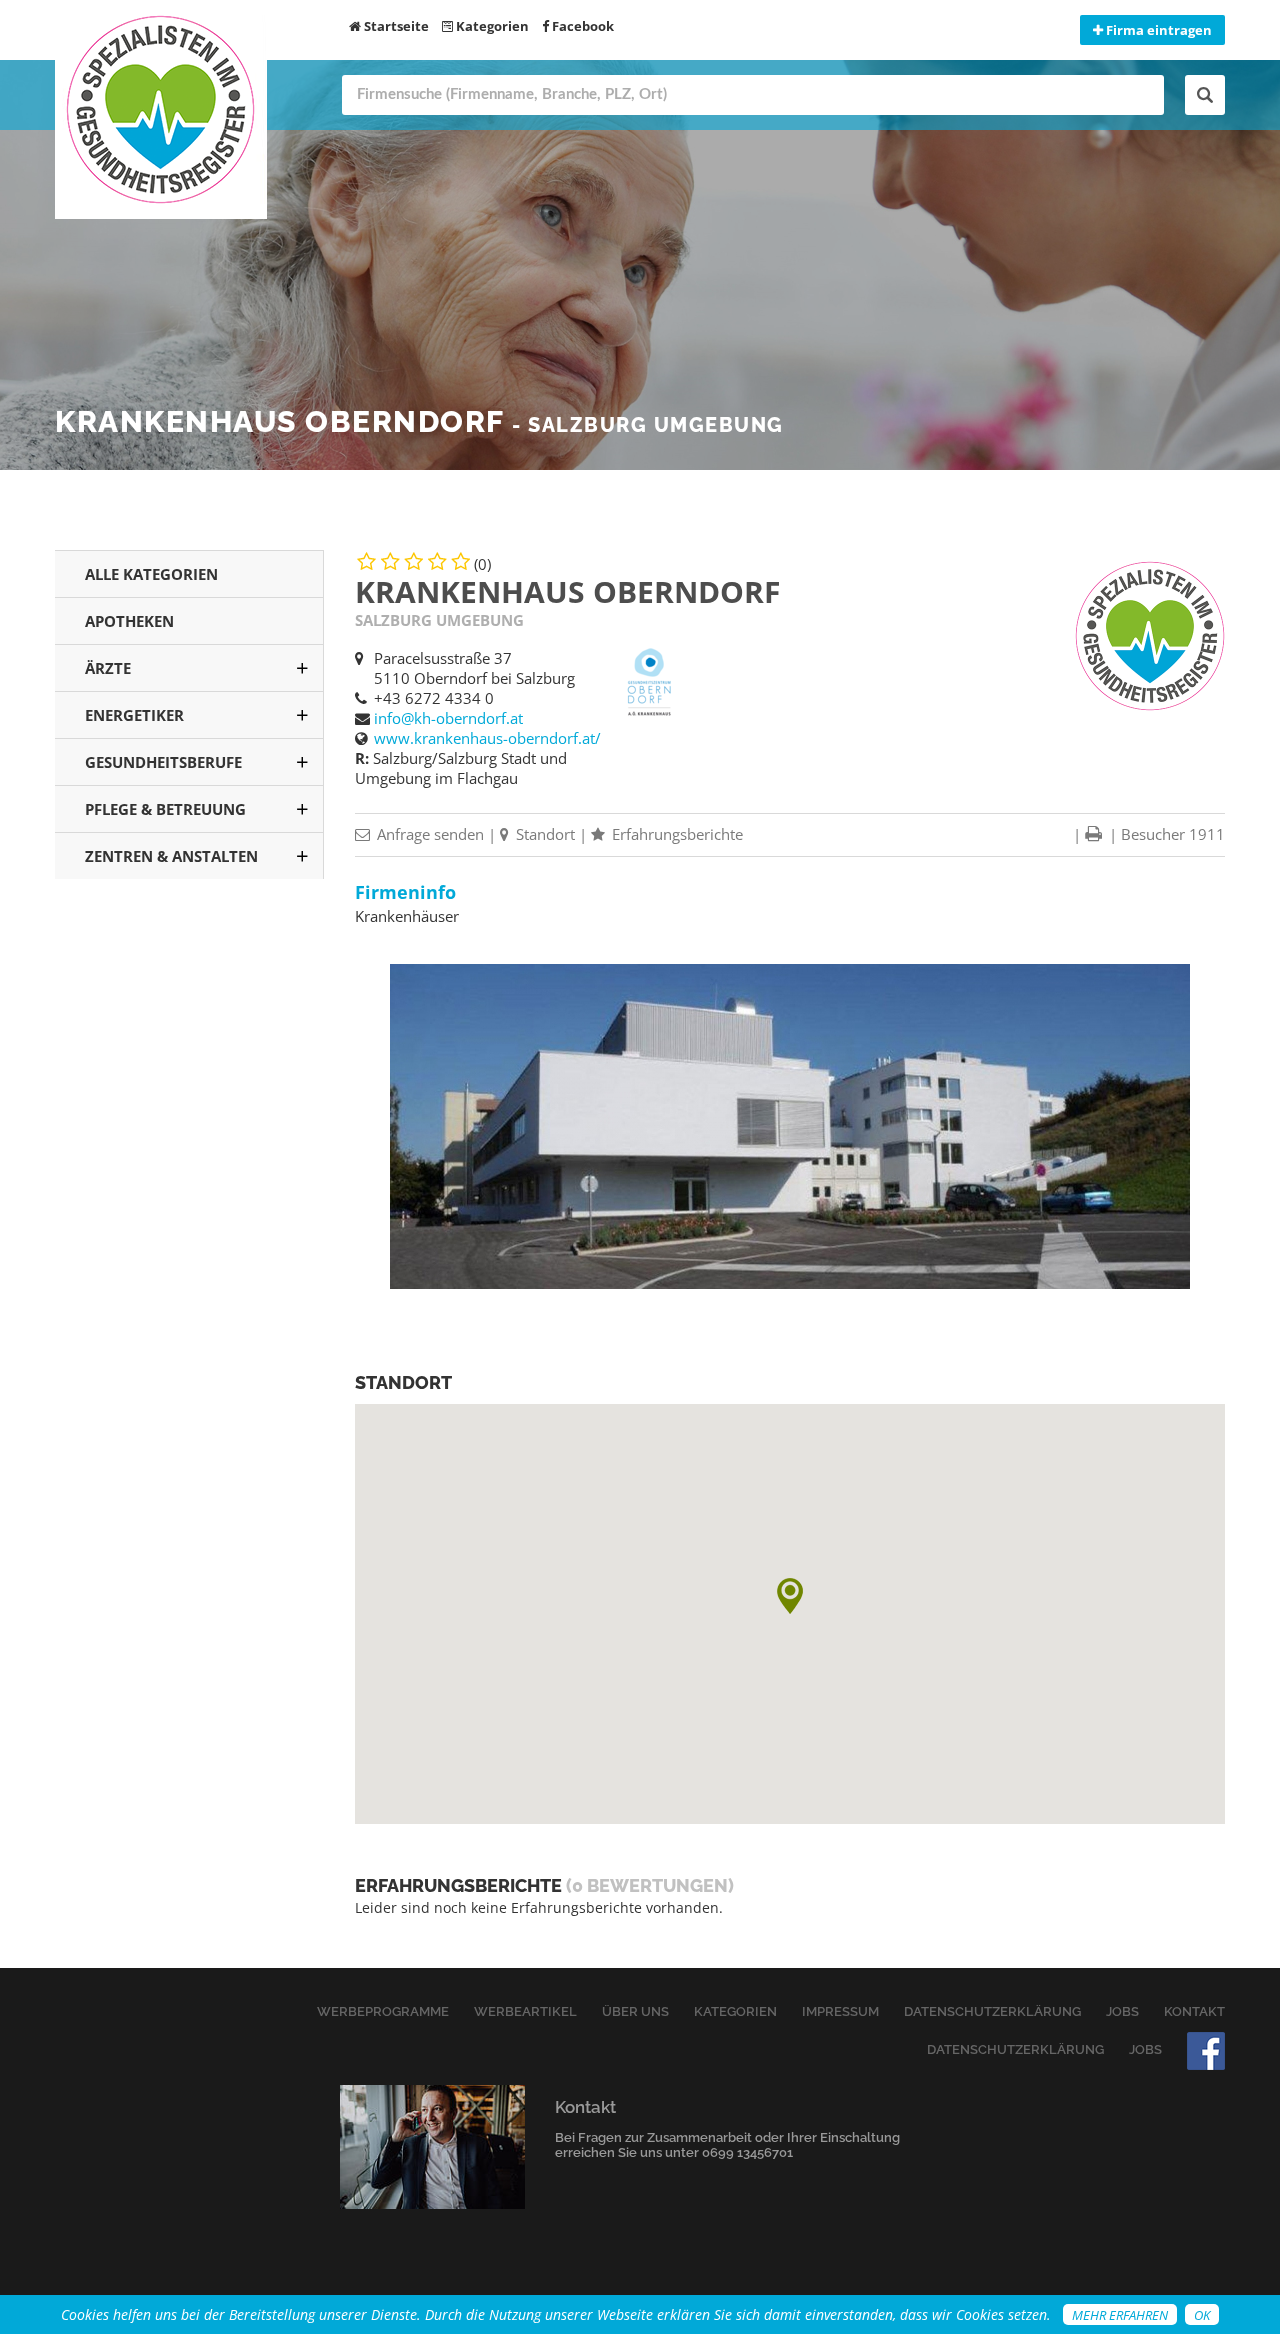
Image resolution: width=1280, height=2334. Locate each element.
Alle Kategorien (151, 574)
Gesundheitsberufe (163, 762)
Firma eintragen (1157, 30)
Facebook (581, 26)
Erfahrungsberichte (675, 834)
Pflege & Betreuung (165, 809)
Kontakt (1194, 2011)
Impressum (840, 2011)
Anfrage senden (428, 834)
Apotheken (129, 621)
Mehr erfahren (1120, 2315)
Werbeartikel (525, 2011)
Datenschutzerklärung (992, 2011)
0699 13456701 (747, 2152)
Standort (543, 834)
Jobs (1122, 2011)
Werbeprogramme (383, 2011)
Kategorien (491, 26)
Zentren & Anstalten (171, 856)
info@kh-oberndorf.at (448, 718)
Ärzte (108, 668)
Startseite (395, 26)
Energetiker (134, 715)
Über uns (635, 2011)
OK (1202, 2315)
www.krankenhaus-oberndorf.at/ (487, 738)
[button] (790, 1596)
